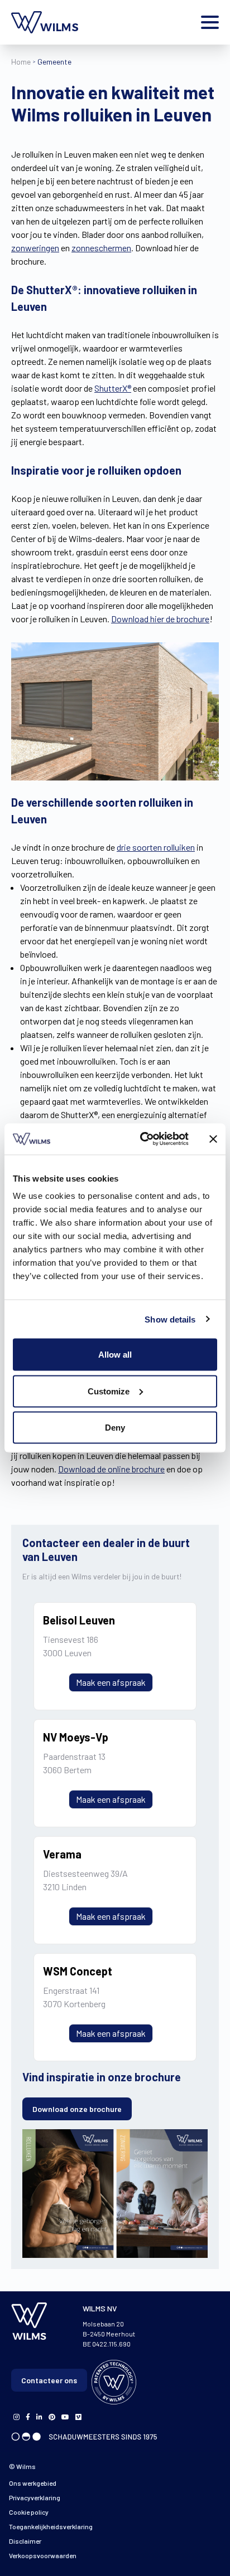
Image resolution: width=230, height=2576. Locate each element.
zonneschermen (101, 248)
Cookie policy (29, 2512)
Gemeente (54, 62)
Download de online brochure (111, 1469)
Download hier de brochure (160, 619)
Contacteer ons (49, 2380)
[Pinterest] (52, 2416)
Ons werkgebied (33, 2483)
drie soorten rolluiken (156, 847)
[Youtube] (65, 2416)
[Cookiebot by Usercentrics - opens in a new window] (142, 1139)
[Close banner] (213, 1139)
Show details (170, 1319)
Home (21, 62)
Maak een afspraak (111, 1682)
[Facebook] (16, 2416)
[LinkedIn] (39, 2416)
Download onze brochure (77, 2109)
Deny (115, 1428)
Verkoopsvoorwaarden (43, 2555)
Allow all (115, 1355)
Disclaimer (25, 2541)
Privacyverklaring (35, 2497)
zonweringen (35, 248)
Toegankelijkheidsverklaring (51, 2526)
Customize (109, 1391)
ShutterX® (113, 388)
